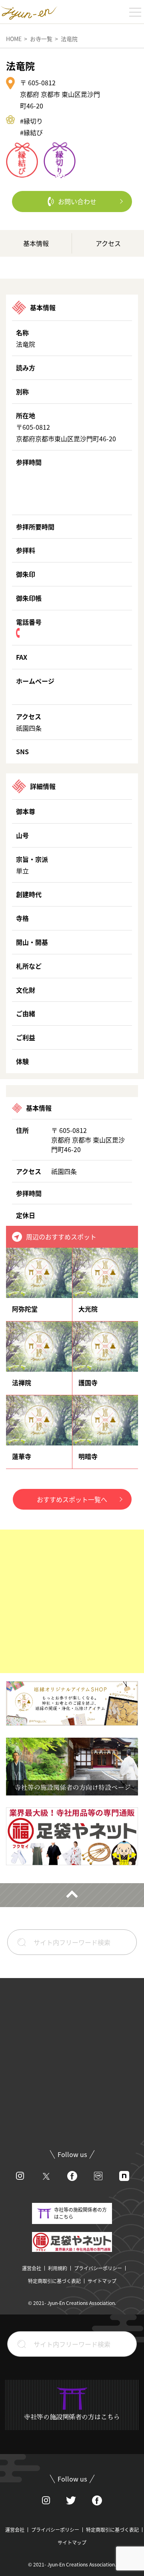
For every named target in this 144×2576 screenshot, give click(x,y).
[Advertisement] (72, 1601)
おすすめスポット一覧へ (72, 1499)
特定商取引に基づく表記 (54, 2281)
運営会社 (32, 2268)
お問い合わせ (77, 201)
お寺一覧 (41, 39)
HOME (14, 39)
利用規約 (58, 2268)
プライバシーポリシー (98, 2268)
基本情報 (36, 243)
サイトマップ (102, 2281)
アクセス (108, 243)
